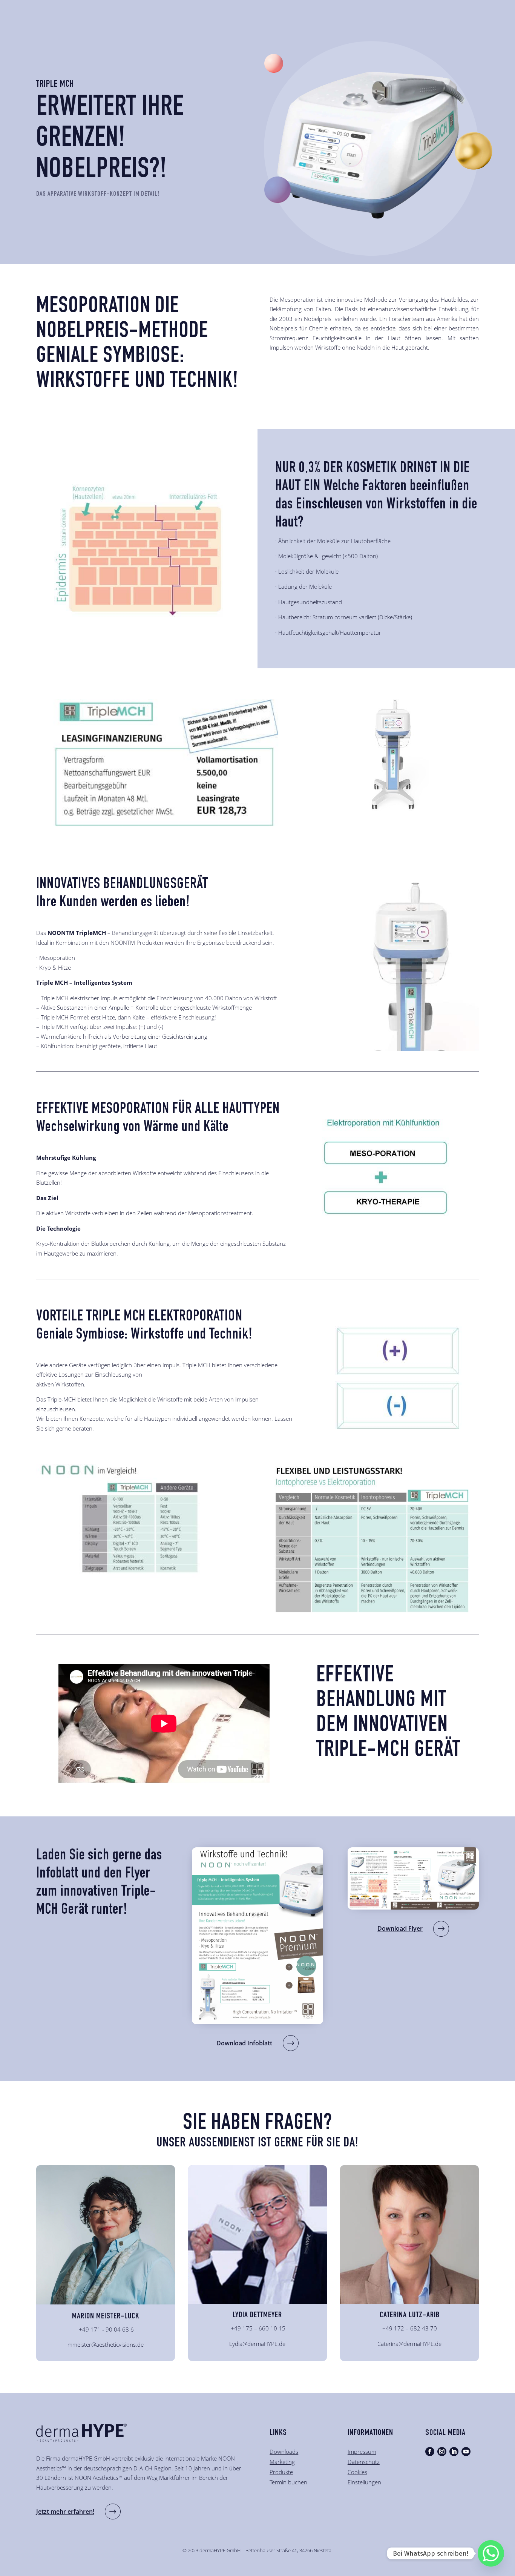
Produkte (281, 2472)
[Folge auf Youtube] (466, 2452)
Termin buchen (288, 2482)
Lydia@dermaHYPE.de (257, 2344)
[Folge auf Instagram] (442, 2452)
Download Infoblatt (244, 2043)
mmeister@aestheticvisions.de (106, 2344)
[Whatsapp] (491, 2553)
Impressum (362, 2452)
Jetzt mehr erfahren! (65, 2512)
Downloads (284, 2452)
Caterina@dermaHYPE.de (409, 2344)
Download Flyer (400, 1928)
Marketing (282, 2462)
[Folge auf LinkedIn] (454, 2452)
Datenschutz (364, 2462)
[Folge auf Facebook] (430, 2452)
